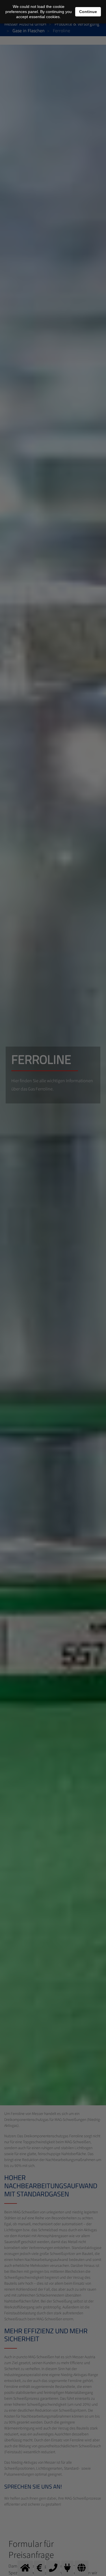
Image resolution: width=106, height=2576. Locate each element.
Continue (88, 12)
